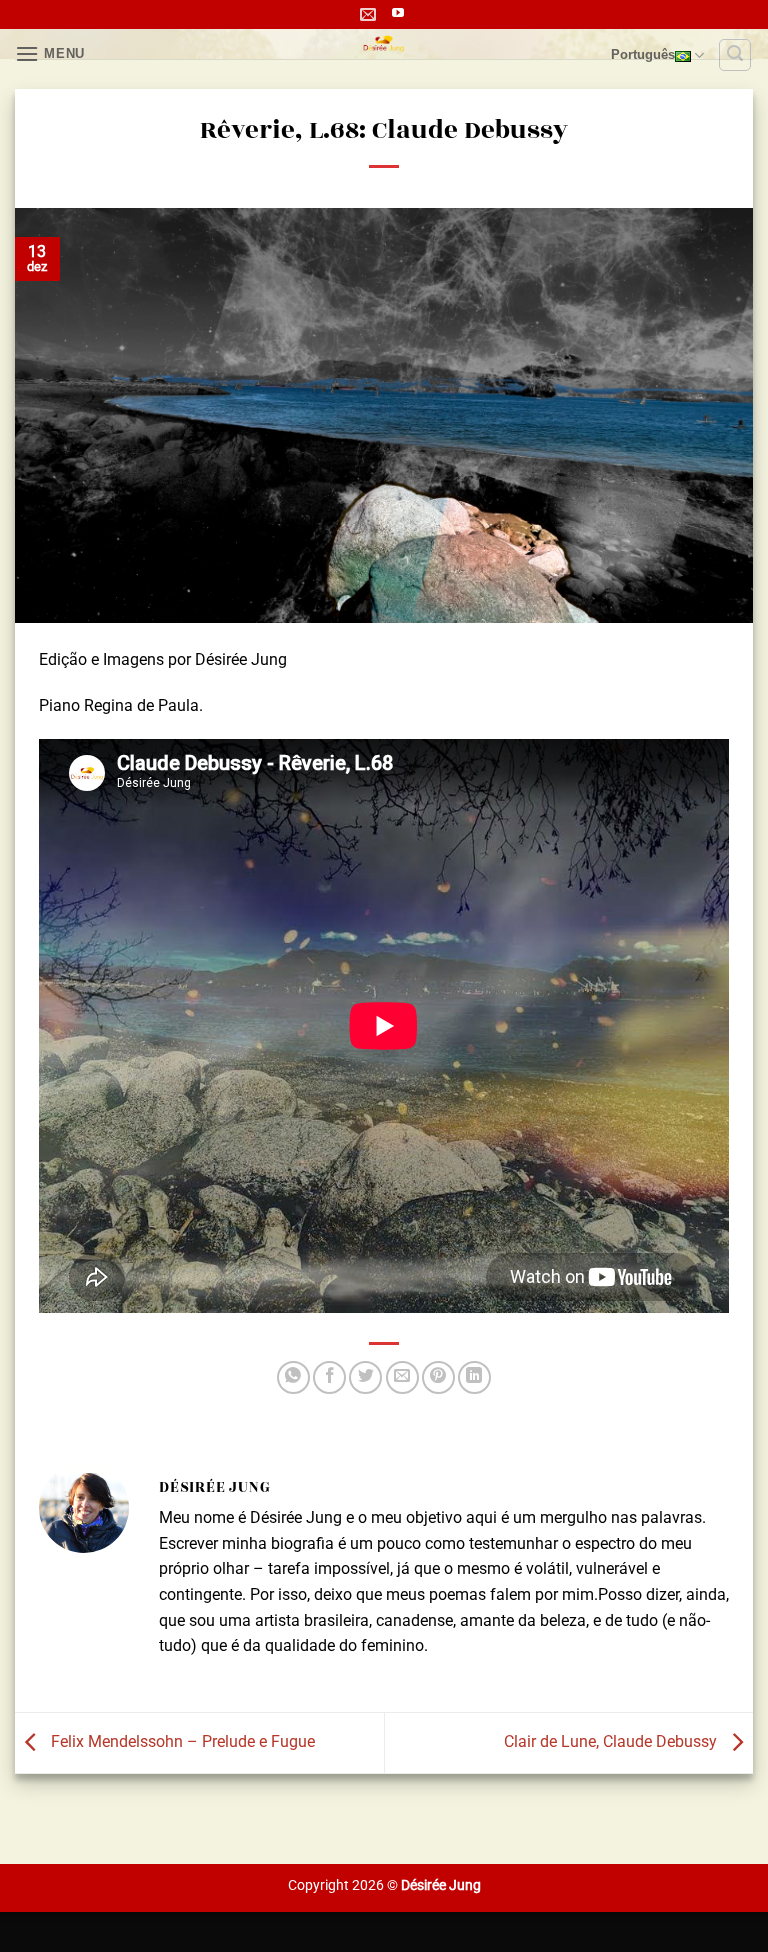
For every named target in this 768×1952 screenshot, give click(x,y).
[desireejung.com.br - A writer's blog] (384, 44)
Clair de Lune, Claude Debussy (612, 1741)
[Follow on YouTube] (398, 14)
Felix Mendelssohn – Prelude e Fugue (181, 1741)
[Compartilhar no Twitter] (365, 1377)
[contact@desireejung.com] (370, 14)
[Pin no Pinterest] (438, 1377)
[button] (50, 53)
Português (643, 54)
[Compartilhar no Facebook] (329, 1377)
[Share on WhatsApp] (293, 1377)
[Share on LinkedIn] (474, 1377)
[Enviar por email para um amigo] (402, 1377)
